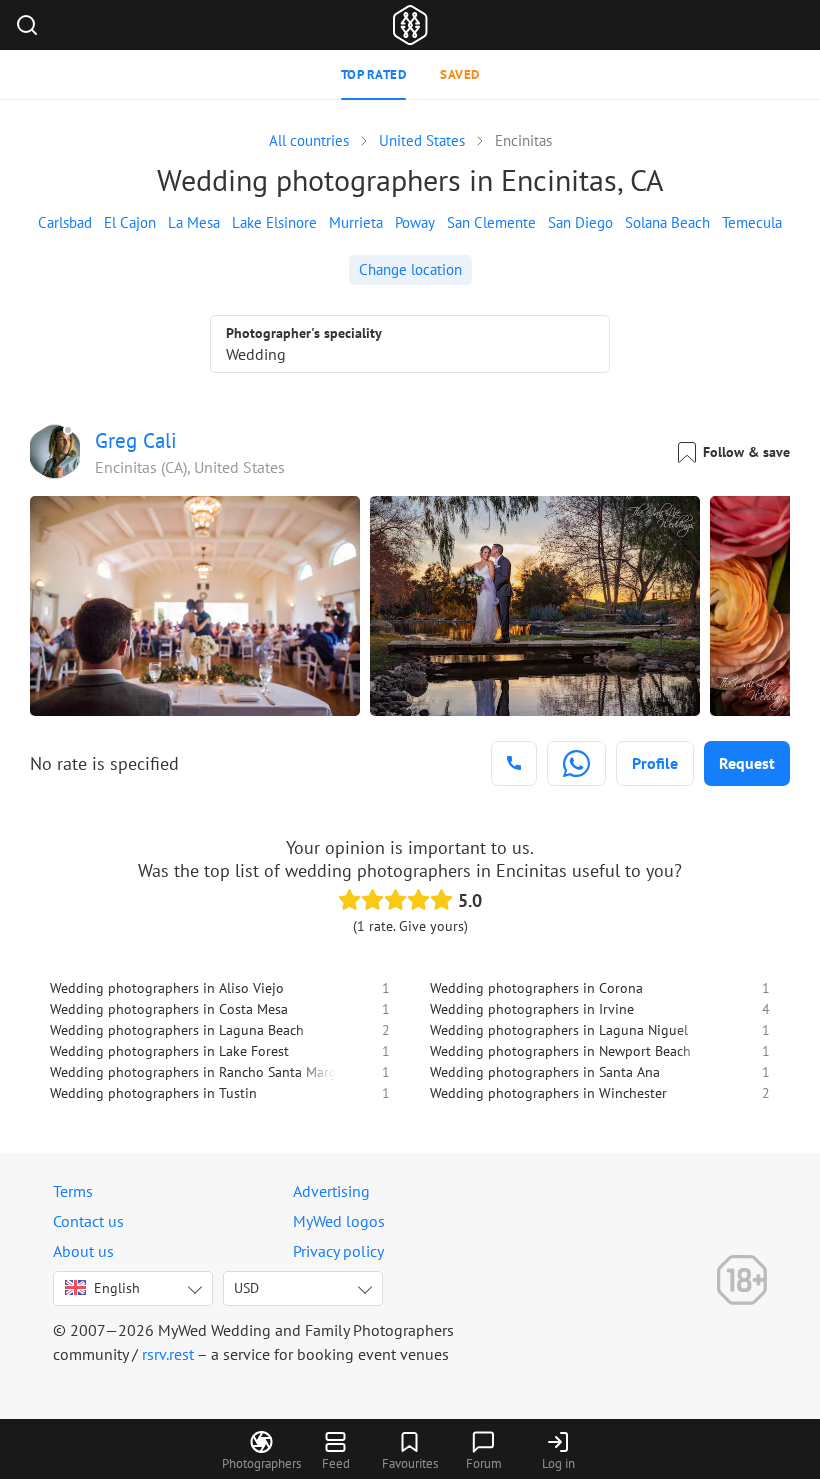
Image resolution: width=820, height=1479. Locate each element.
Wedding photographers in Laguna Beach (177, 1030)
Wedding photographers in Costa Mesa (169, 1009)
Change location (410, 269)
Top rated (374, 74)
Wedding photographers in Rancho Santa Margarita (207, 1072)
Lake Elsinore (274, 222)
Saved (460, 74)
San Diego (580, 222)
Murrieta (356, 222)
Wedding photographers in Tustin (153, 1093)
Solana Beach (667, 222)
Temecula (752, 222)
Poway (415, 222)
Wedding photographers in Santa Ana (545, 1072)
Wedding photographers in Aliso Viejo (167, 988)
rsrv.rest (168, 1354)
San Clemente (491, 222)
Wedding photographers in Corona (536, 988)
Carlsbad (65, 222)
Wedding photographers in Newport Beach (560, 1051)
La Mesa (194, 222)
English (117, 1288)
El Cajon (130, 222)
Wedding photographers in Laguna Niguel (559, 1030)
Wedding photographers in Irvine (532, 1009)
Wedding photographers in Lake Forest (169, 1051)
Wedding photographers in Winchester (548, 1093)
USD (246, 1288)
